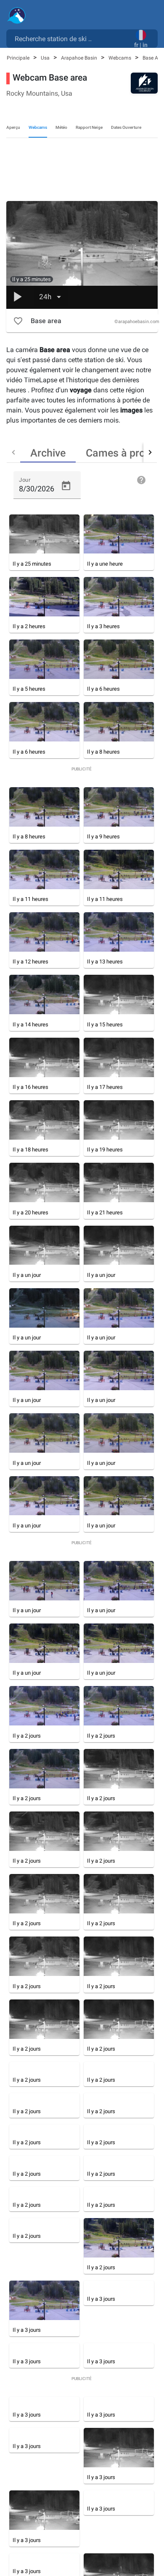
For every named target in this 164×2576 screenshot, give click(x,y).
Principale (19, 58)
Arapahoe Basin (80, 58)
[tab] (48, 452)
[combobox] (72, 38)
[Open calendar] (66, 486)
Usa (46, 58)
